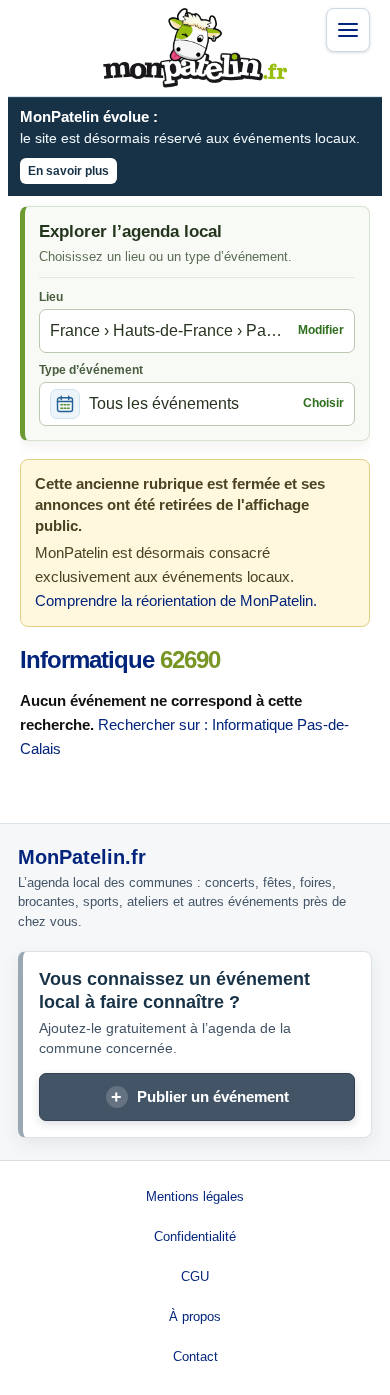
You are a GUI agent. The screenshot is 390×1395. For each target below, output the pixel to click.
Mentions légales (195, 1196)
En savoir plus (68, 171)
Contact (195, 1356)
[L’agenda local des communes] (195, 48)
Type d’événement (91, 370)
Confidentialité (195, 1236)
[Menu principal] (348, 30)
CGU (195, 1276)
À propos (195, 1316)
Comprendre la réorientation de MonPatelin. (176, 600)
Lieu (51, 297)
